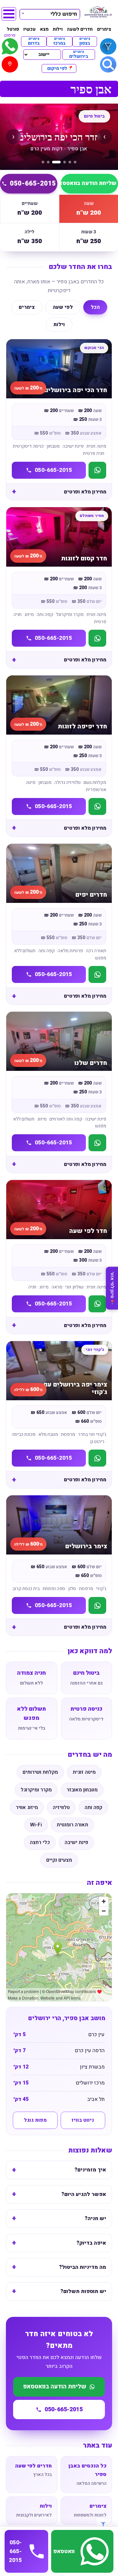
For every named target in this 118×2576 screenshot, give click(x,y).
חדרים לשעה (80, 29)
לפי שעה (63, 307)
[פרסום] (10, 46)
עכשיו (29, 29)
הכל (95, 307)
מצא (44, 29)
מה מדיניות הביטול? (83, 2267)
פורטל (13, 29)
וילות (58, 29)
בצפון (85, 42)
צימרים (104, 29)
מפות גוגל (35, 2120)
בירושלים (79, 55)
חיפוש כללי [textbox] (64, 14)
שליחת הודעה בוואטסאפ (88, 183)
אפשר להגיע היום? (84, 2194)
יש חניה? (95, 2219)
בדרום (34, 42)
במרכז (59, 42)
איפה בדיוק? (91, 2243)
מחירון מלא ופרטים (85, 492)
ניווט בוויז (83, 2120)
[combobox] (50, 13)
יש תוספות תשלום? (83, 2291)
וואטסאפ (64, 2551)
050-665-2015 (33, 183)
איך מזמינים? (90, 2170)
